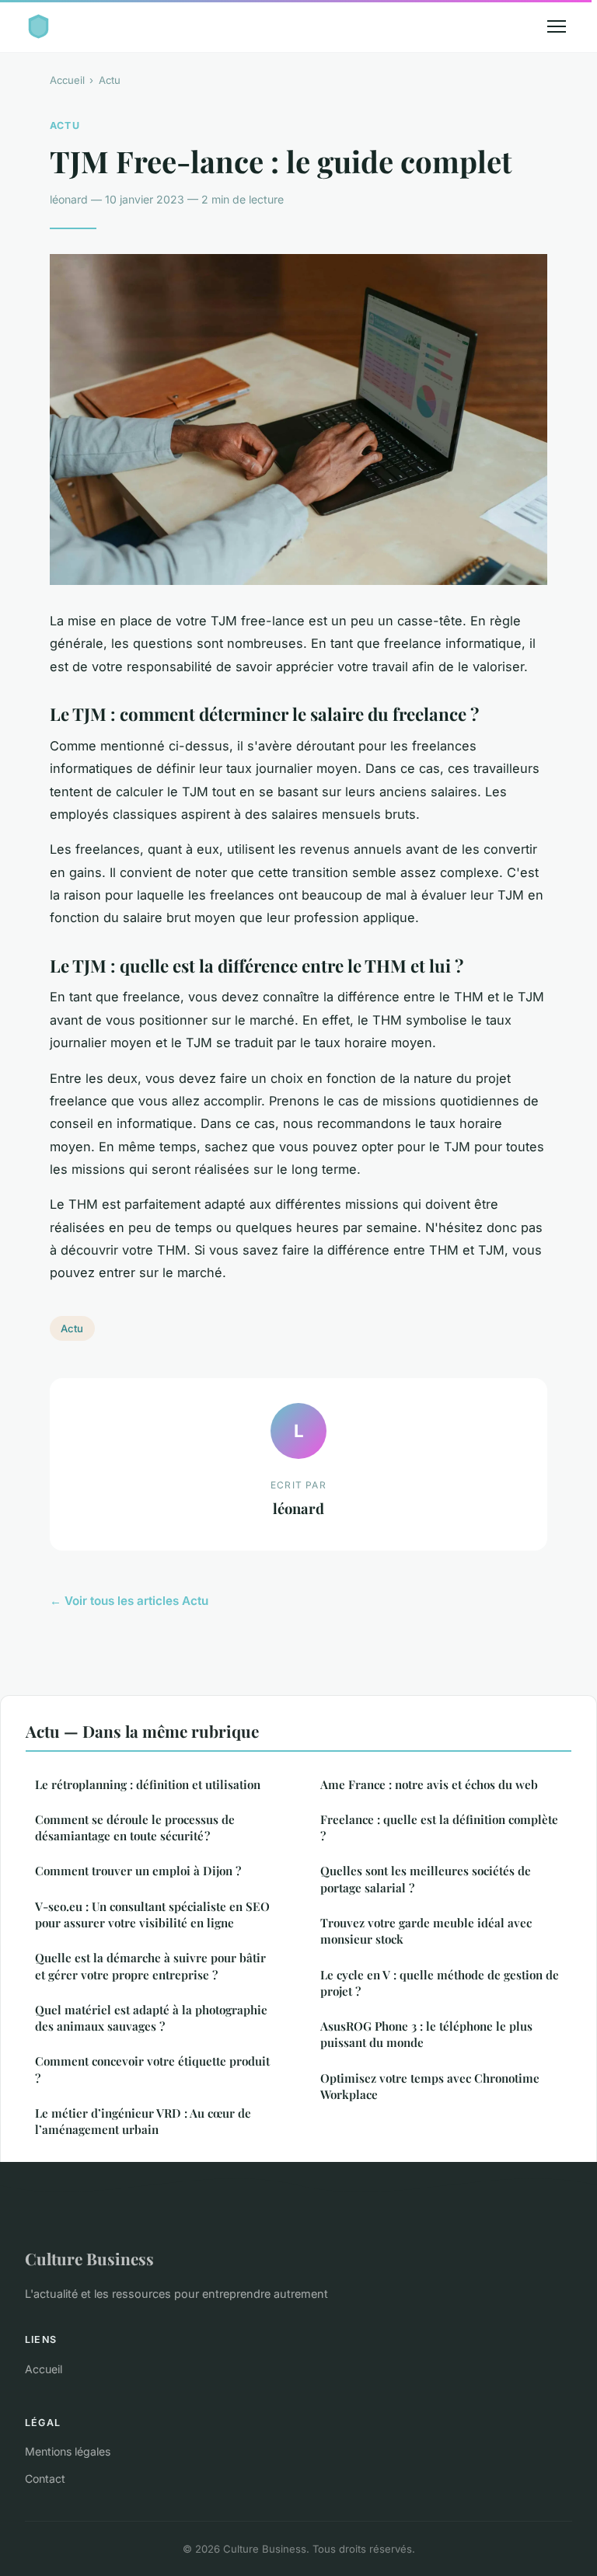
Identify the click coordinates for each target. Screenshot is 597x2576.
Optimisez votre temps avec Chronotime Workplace (430, 2086)
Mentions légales (68, 2451)
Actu (110, 80)
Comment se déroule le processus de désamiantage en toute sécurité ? (135, 1828)
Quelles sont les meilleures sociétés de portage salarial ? (426, 1879)
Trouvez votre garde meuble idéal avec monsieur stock (426, 1931)
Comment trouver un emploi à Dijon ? (138, 1871)
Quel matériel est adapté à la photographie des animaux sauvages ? (151, 2018)
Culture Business (89, 2258)
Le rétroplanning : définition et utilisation (148, 1784)
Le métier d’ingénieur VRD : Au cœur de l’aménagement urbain (143, 2121)
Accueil (67, 80)
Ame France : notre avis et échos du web (429, 1784)
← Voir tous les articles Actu (129, 1601)
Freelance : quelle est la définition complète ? (439, 1828)
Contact (45, 2479)
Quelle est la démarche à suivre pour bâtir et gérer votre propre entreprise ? (150, 1966)
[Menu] (557, 26)
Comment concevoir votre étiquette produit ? (152, 2069)
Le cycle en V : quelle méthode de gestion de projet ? (440, 1983)
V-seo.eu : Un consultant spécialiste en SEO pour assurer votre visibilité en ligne (152, 1915)
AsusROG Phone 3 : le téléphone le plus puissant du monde (426, 2034)
